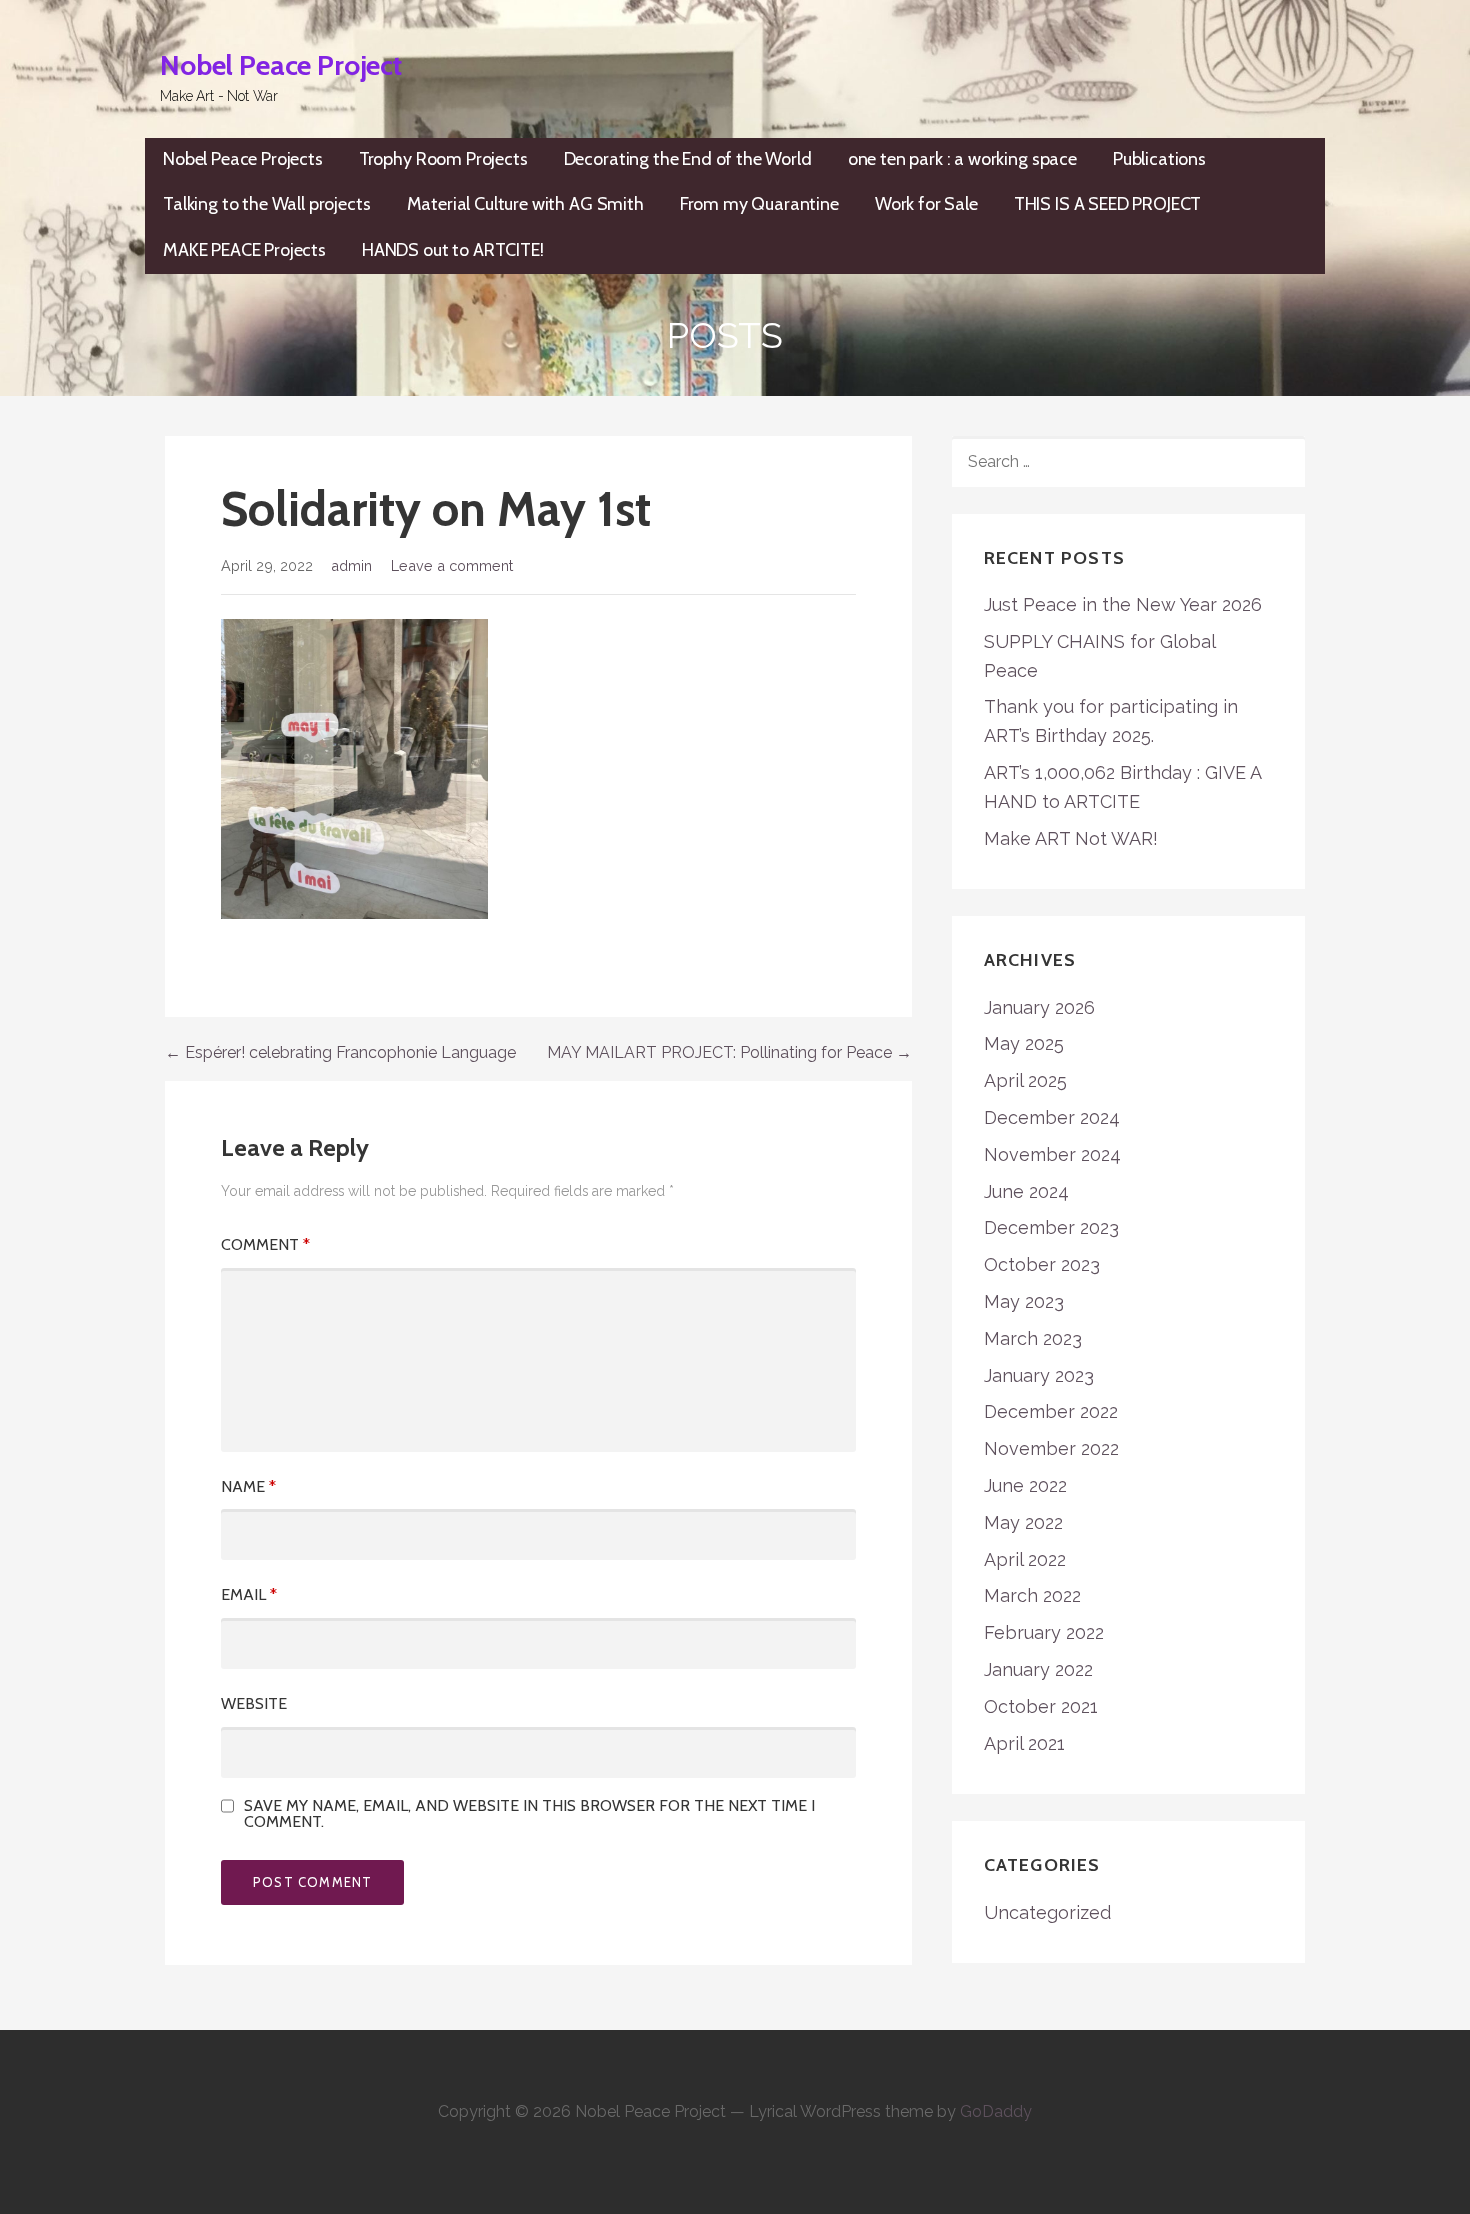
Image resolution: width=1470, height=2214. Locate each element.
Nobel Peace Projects (243, 159)
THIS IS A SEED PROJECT (1107, 204)
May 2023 (1024, 1301)
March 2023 (1033, 1338)
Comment (265, 1244)
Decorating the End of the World (688, 159)
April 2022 (1025, 1559)
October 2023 (1042, 1264)
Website (254, 1703)
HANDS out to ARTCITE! (453, 250)
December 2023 (1051, 1227)
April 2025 (1025, 1080)
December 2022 (1051, 1411)
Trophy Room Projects (443, 159)
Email (249, 1594)
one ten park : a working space (962, 159)
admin (351, 565)
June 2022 (1025, 1485)
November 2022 (1051, 1448)
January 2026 (1039, 1007)
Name (248, 1486)
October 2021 (1041, 1706)
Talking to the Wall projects (267, 204)
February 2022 (1044, 1632)
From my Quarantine (759, 204)
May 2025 (1024, 1043)
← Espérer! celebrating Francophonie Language (340, 1052)
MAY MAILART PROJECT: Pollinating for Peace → (729, 1052)
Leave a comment (452, 565)
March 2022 (1032, 1595)
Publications (1159, 159)
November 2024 (1052, 1154)
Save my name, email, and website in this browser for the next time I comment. (529, 1814)
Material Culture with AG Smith (525, 204)
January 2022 (1038, 1669)
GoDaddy (996, 2111)
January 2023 (1039, 1375)
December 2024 (1052, 1117)
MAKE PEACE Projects (244, 250)
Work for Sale (926, 204)
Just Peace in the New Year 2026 (1123, 604)
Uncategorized (1047, 1912)
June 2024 (1026, 1191)
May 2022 (1023, 1522)
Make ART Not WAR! (1071, 838)
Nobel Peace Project (281, 65)
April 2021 (1024, 1743)
